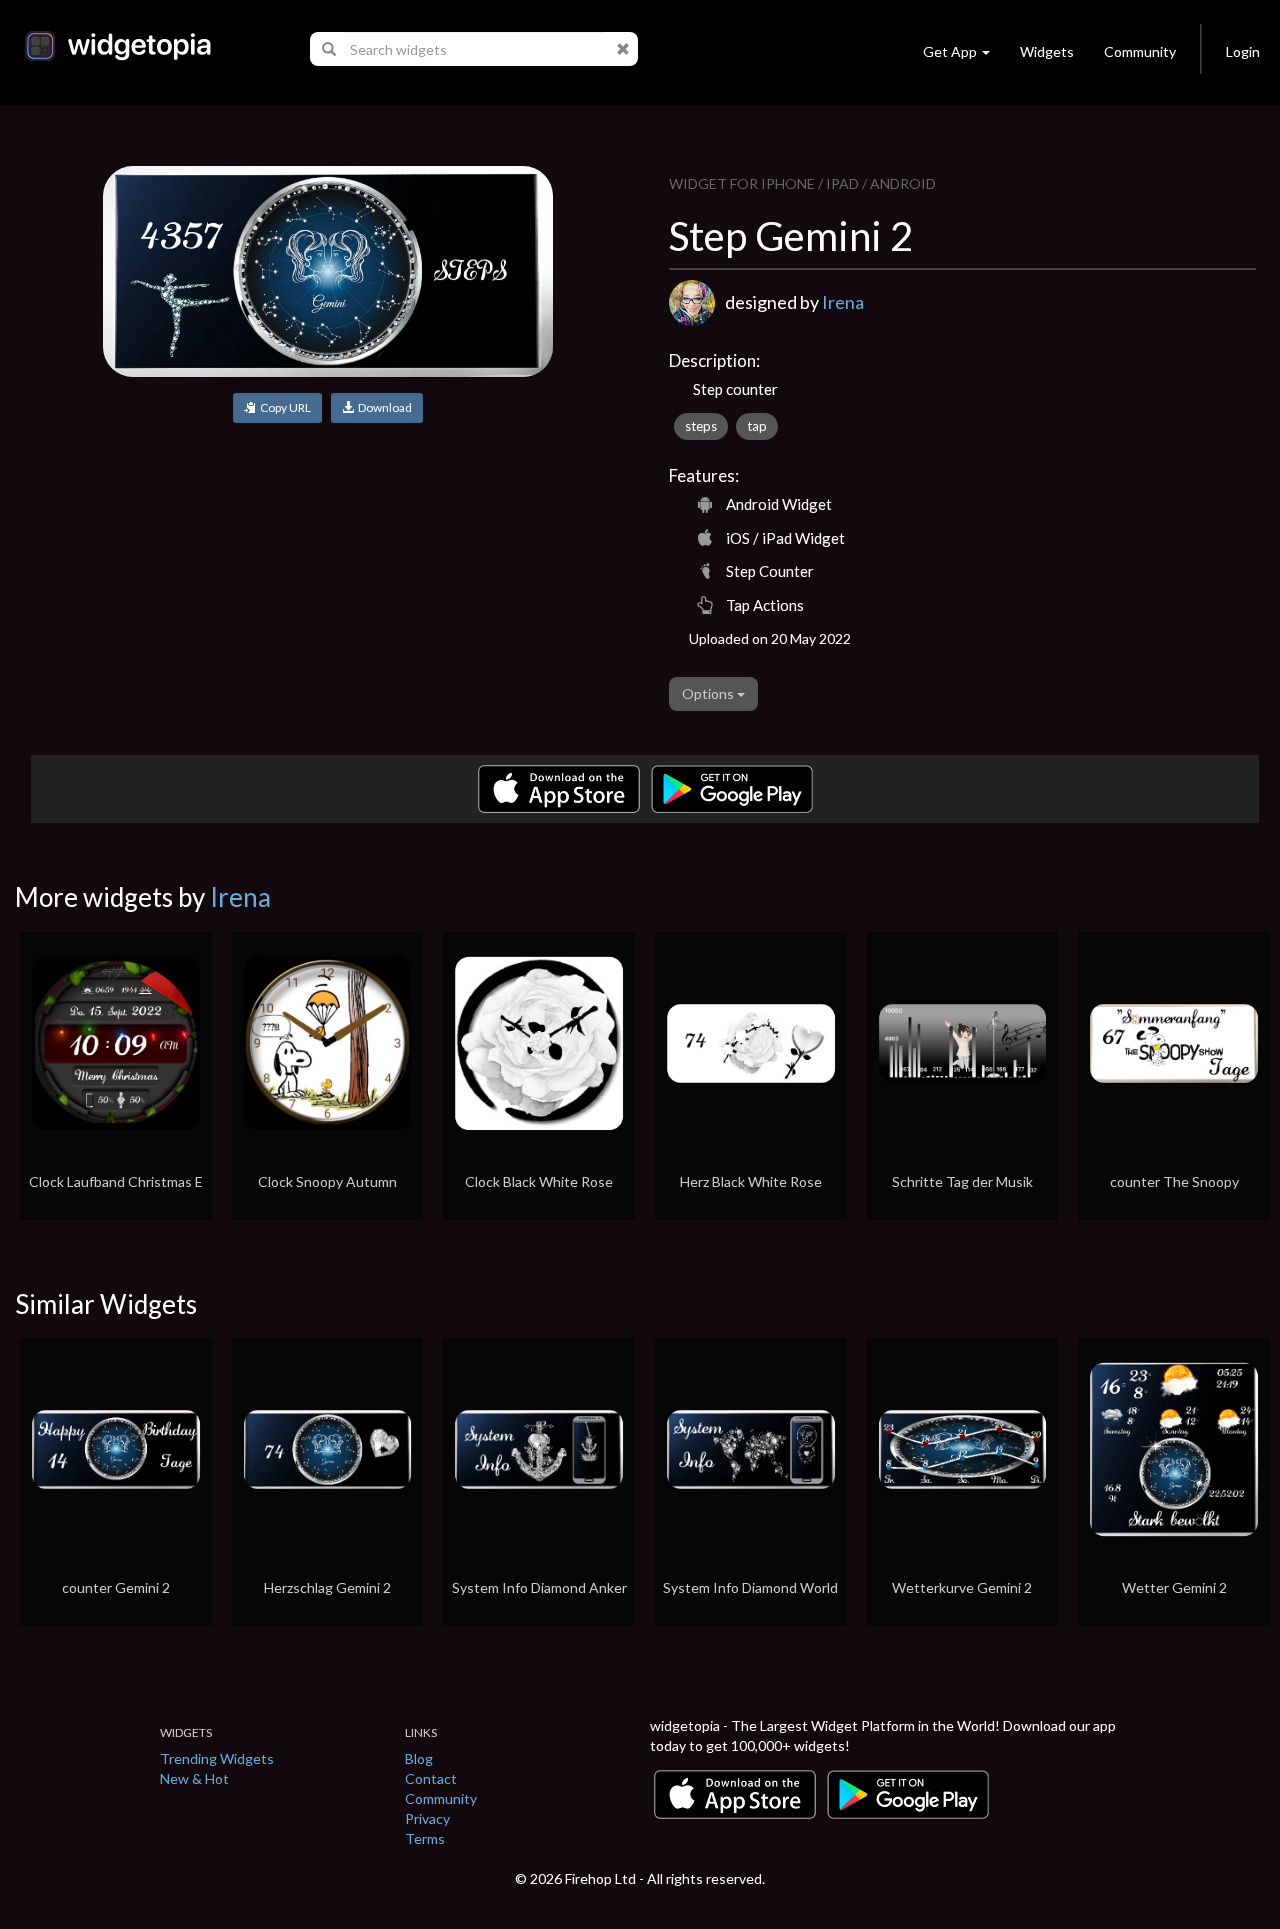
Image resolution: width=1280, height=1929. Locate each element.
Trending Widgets (217, 1758)
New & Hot (194, 1778)
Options (709, 693)
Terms (425, 1838)
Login (1243, 51)
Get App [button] (950, 51)
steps (701, 426)
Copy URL (283, 407)
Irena (843, 302)
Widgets (1047, 51)
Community (1140, 51)
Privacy (427, 1818)
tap (757, 426)
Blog (419, 1758)
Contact (431, 1778)
